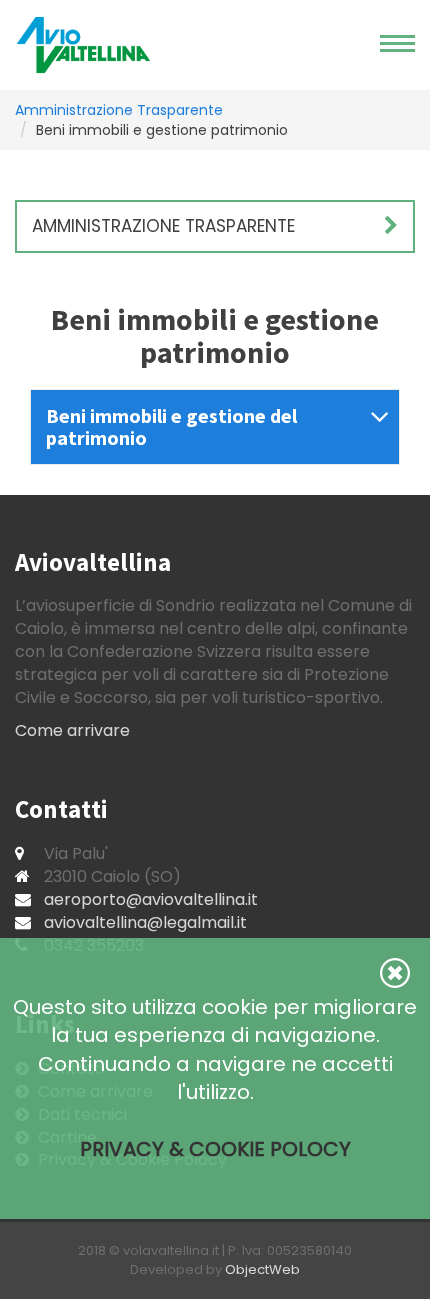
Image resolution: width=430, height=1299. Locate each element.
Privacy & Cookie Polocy (215, 1149)
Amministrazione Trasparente (119, 110)
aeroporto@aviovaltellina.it (151, 899)
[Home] (83, 45)
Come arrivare (72, 730)
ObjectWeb (262, 1269)
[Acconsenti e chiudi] (395, 973)
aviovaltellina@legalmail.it (145, 922)
